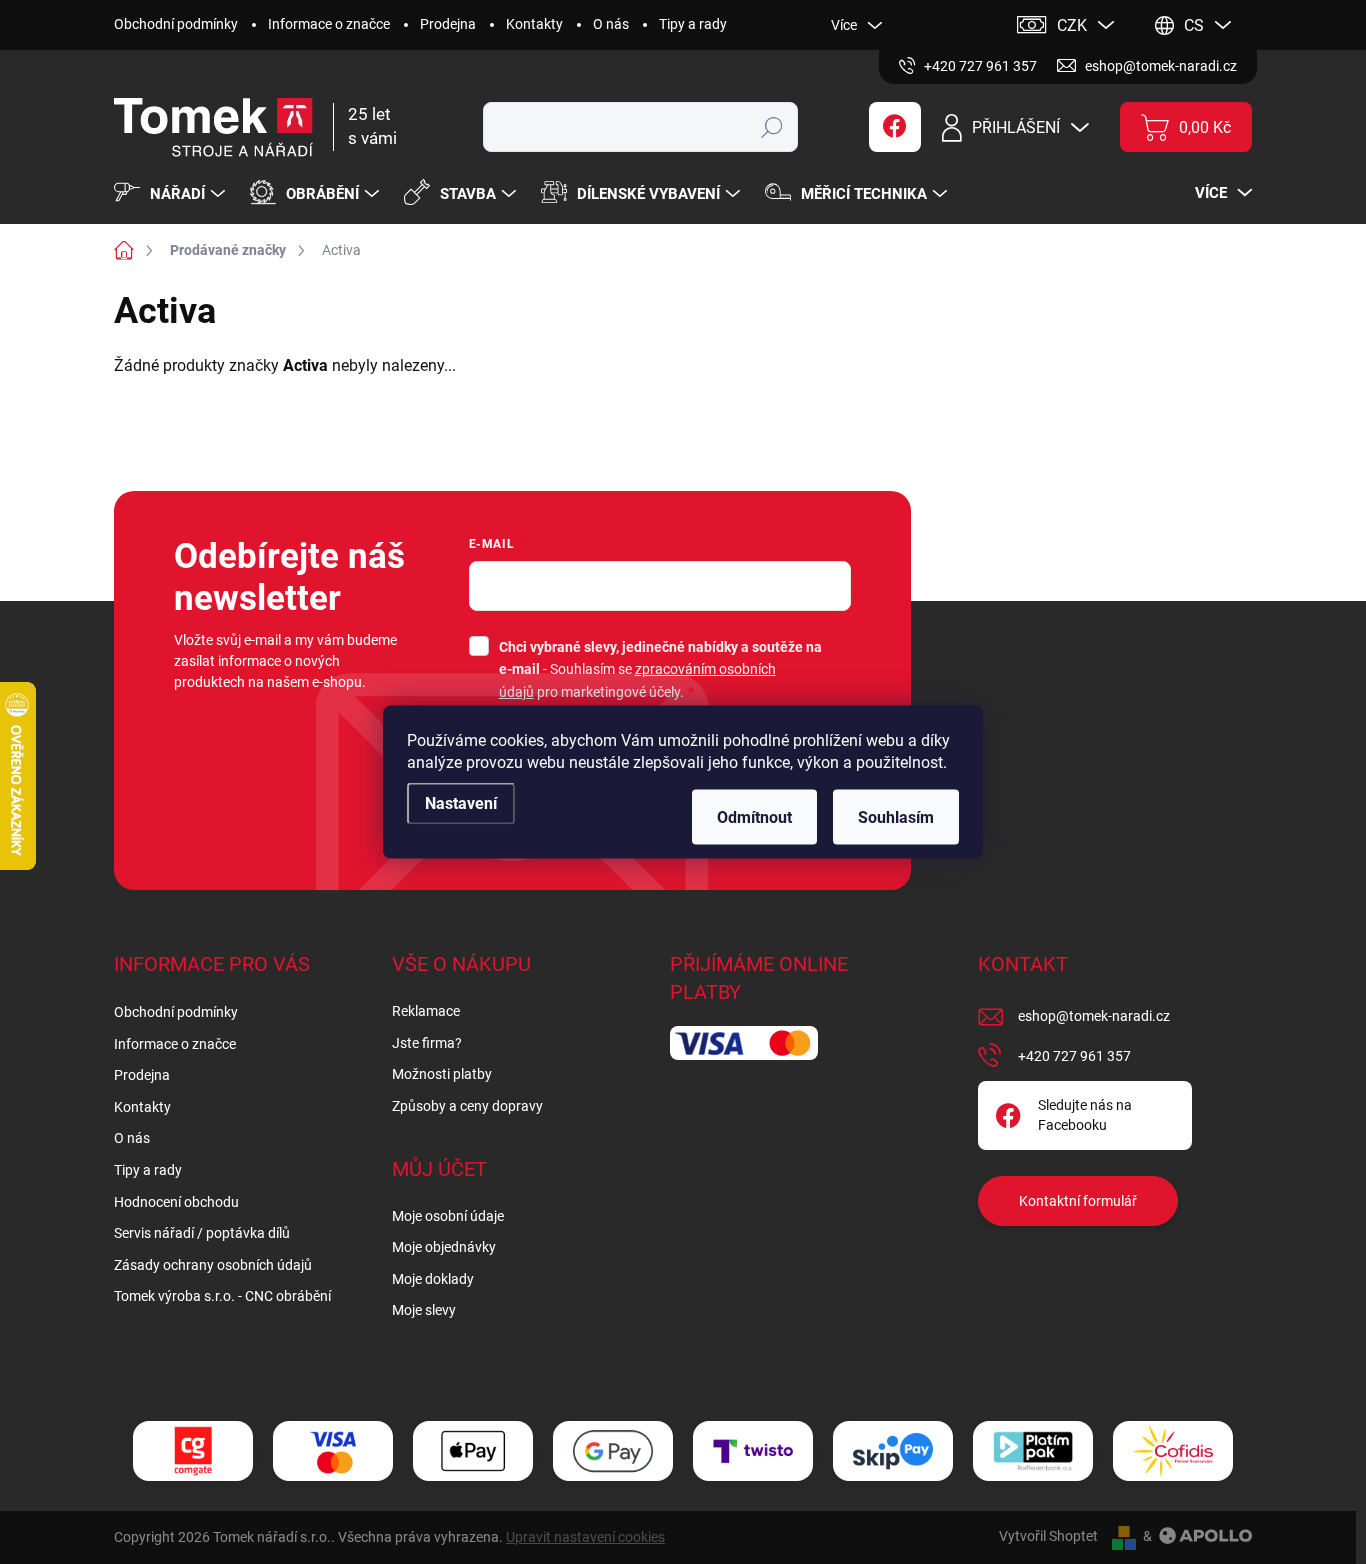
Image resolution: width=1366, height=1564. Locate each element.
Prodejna (448, 24)
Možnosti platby (442, 1074)
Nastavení (461, 803)
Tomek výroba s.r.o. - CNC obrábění (222, 1296)
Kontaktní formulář (1078, 1201)
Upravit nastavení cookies (585, 1537)
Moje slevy (424, 1310)
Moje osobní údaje (448, 1216)
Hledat (772, 127)
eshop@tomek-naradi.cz (1094, 1016)
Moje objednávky (444, 1247)
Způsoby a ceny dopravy (467, 1106)
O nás (611, 24)
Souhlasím (896, 817)
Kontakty (534, 24)
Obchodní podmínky (176, 24)
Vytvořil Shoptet (1048, 1536)
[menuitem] (172, 194)
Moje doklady (433, 1279)
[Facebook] (895, 127)
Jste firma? (427, 1043)
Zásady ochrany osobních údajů (213, 1265)
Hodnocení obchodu (176, 1202)
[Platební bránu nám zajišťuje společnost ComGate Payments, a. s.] (193, 1451)
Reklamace (426, 1011)
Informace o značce (329, 24)
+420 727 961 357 (1074, 1056)
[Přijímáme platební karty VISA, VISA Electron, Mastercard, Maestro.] (333, 1451)
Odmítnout (754, 817)
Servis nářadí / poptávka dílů (202, 1233)
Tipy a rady (693, 24)
